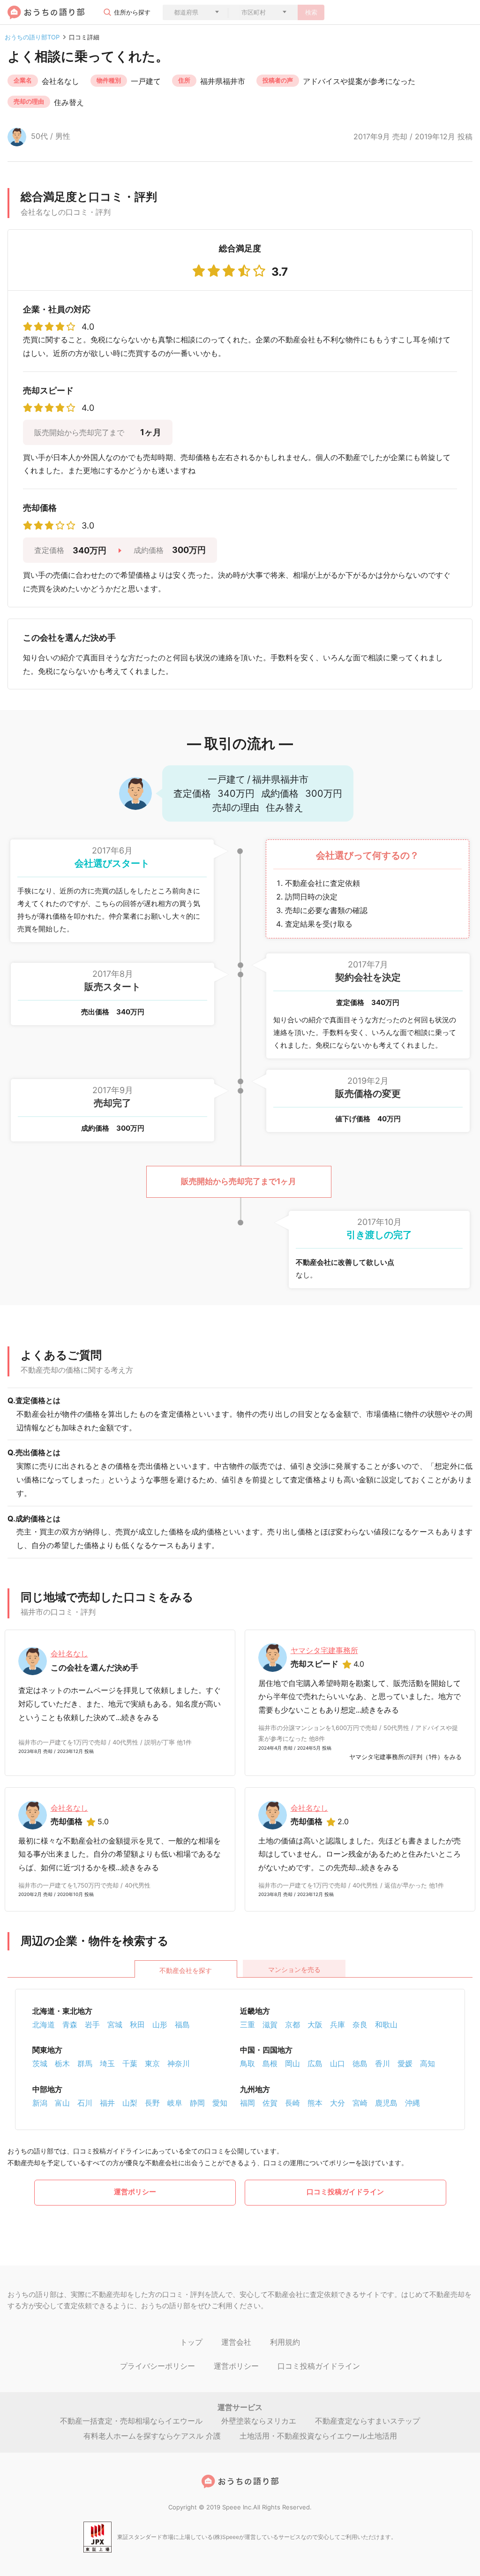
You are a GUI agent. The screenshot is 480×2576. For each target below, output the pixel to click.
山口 (337, 2063)
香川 (382, 2063)
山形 (160, 2025)
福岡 (247, 2103)
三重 (247, 2025)
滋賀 (270, 2025)
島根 (270, 2063)
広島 (315, 2063)
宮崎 (360, 2103)
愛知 (220, 2103)
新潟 (40, 2103)
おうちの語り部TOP (32, 37)
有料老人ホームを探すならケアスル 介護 (152, 2436)
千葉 (130, 2063)
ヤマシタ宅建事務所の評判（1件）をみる (405, 1757)
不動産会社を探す (186, 1970)
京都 (292, 2025)
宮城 (115, 2025)
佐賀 (270, 2103)
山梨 (130, 2103)
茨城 (40, 2063)
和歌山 (386, 2025)
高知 (427, 2063)
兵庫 (337, 2025)
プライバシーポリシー (157, 2366)
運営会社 (236, 2342)
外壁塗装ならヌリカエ (259, 2421)
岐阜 (175, 2103)
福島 (182, 2025)
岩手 (92, 2025)
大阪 (315, 2025)
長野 (152, 2103)
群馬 (85, 2063)
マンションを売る (294, 1969)
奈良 (360, 2025)
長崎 (292, 2103)
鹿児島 (386, 2103)
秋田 (137, 2025)
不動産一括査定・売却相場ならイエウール (131, 2421)
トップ (191, 2342)
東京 (152, 2063)
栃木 (62, 2063)
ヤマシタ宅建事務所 (324, 1650)
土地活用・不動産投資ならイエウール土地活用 (318, 2436)
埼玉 (107, 2063)
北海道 (44, 2025)
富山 (62, 2103)
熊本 (315, 2103)
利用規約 (285, 2342)
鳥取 (247, 2063)
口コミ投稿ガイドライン (345, 2192)
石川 (85, 2103)
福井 (107, 2103)
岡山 (292, 2063)
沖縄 (412, 2103)
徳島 (360, 2063)
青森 (70, 2025)
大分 (337, 2103)
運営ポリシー (135, 2192)
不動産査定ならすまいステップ (367, 2421)
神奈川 (179, 2063)
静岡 (197, 2103)
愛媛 (405, 2063)
